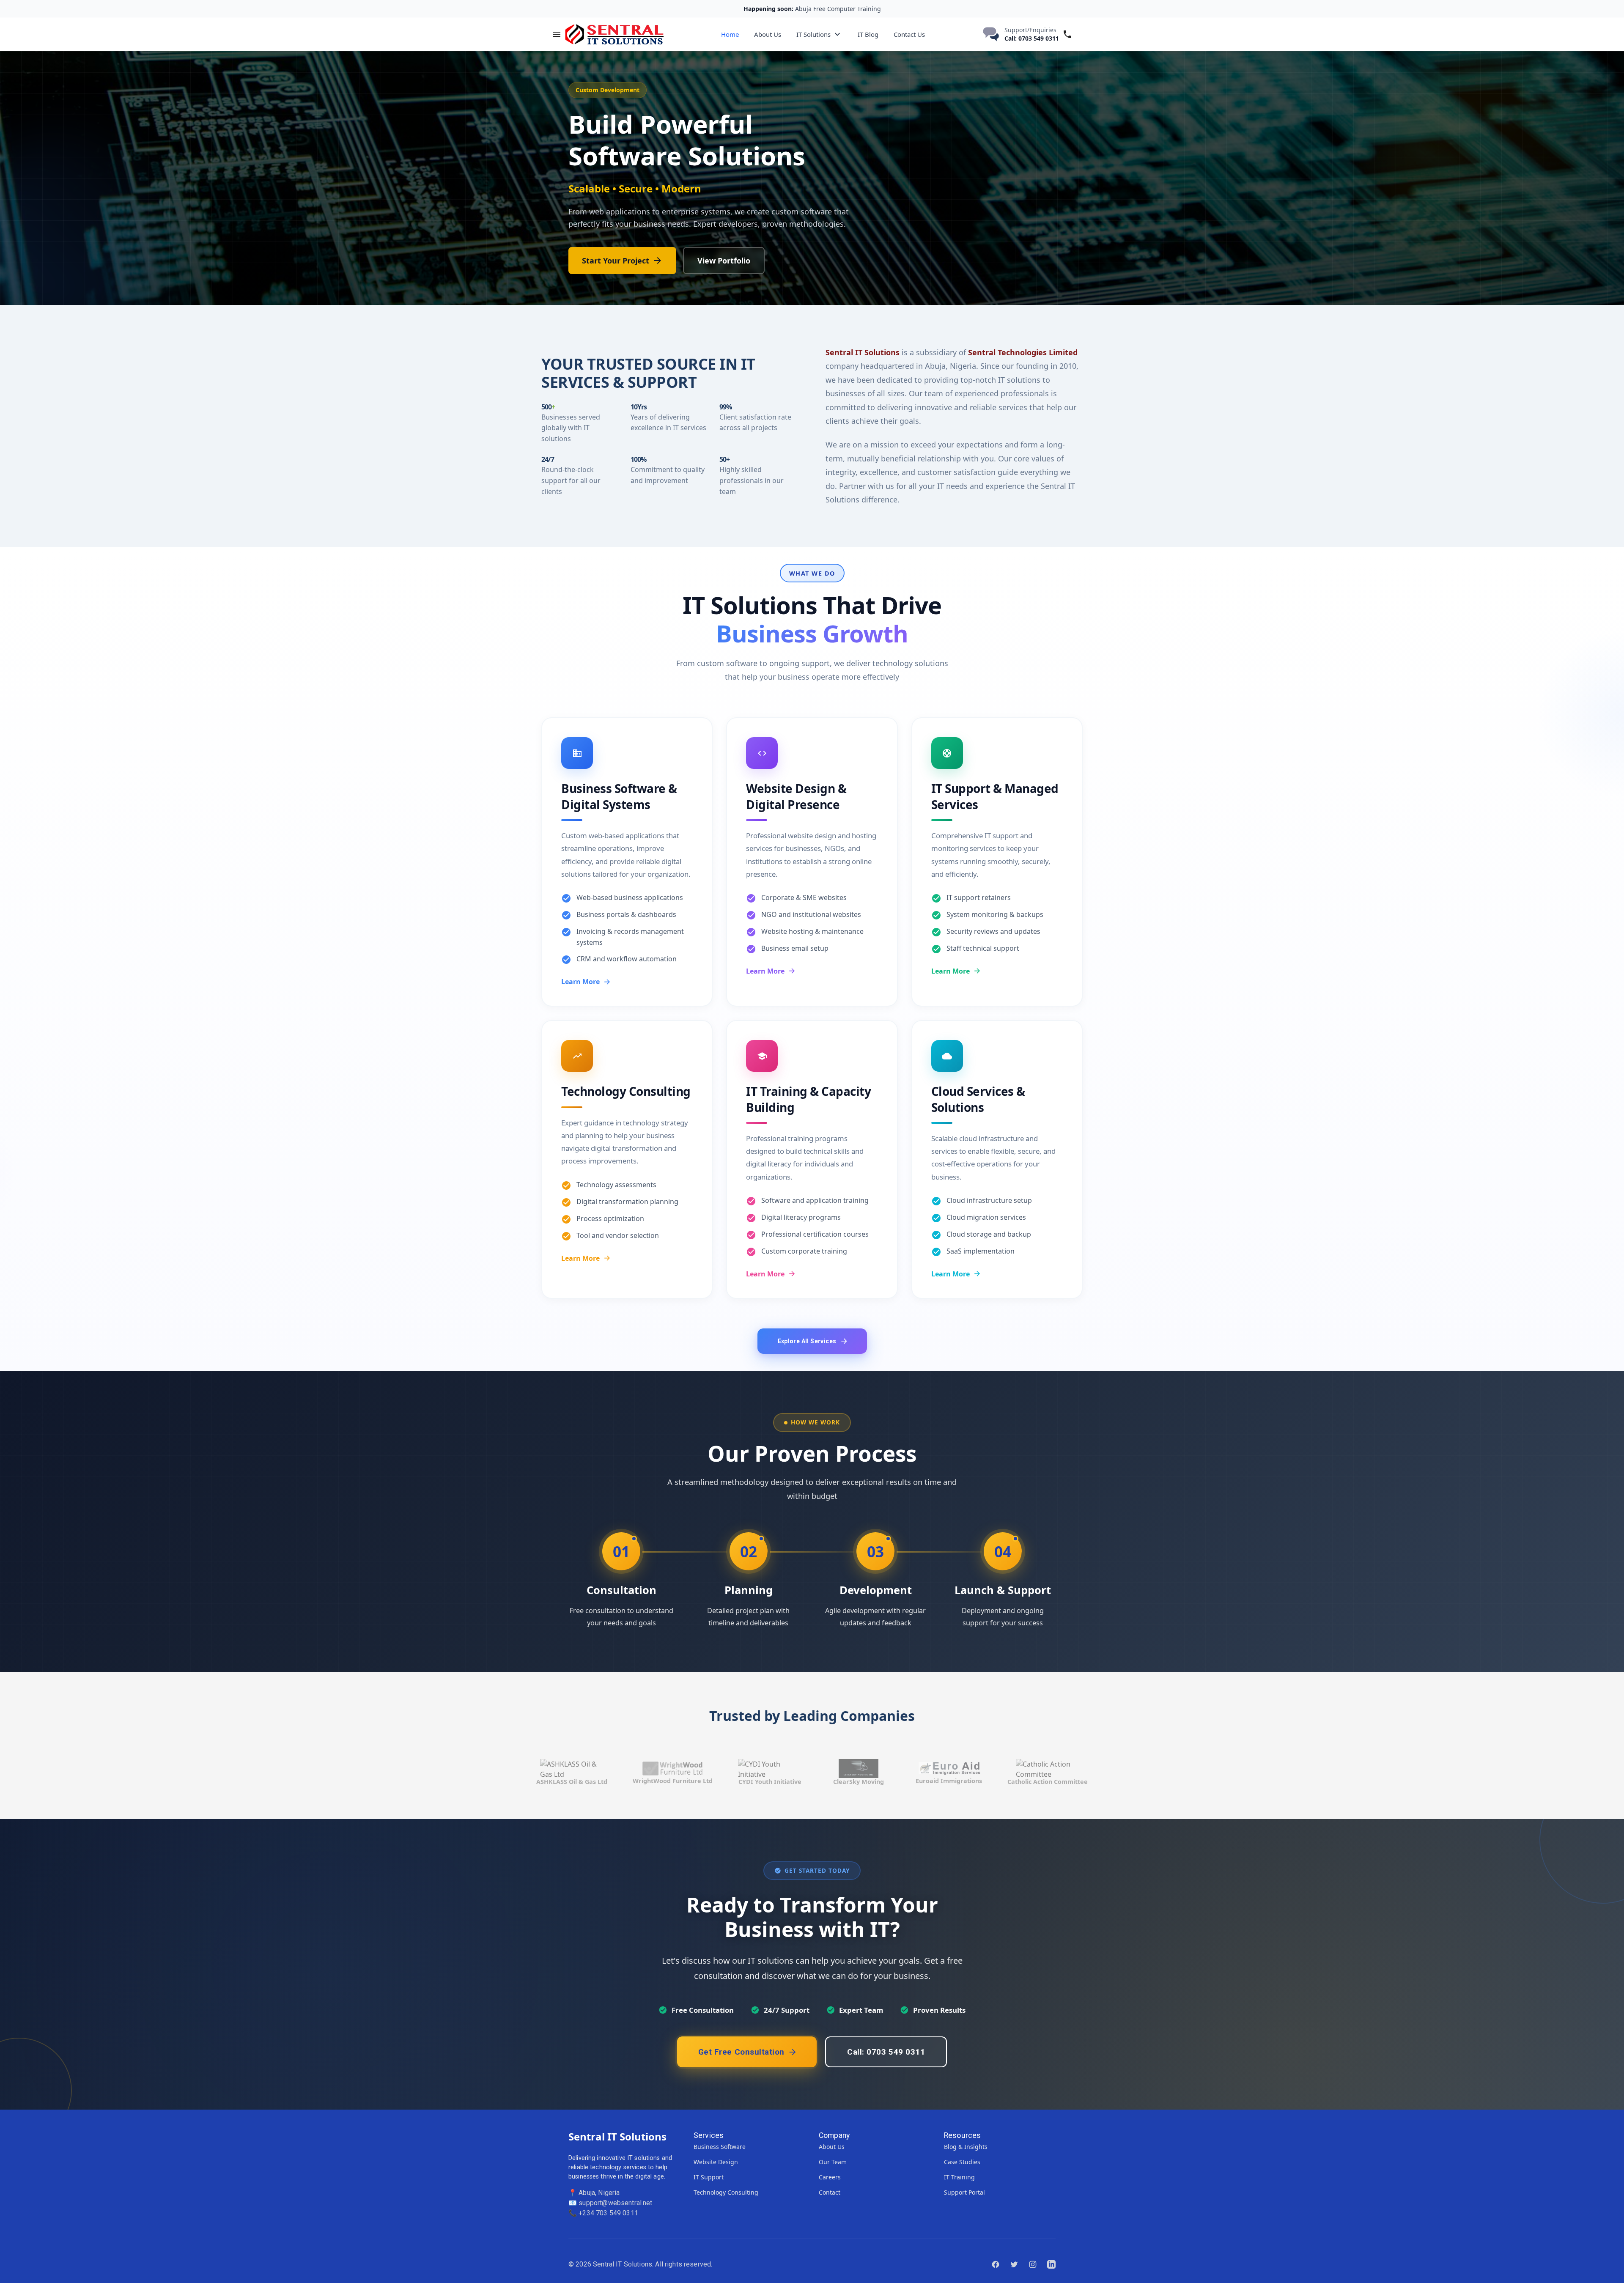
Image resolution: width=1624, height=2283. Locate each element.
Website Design (716, 2162)
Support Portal (964, 2192)
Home (730, 34)
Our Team (833, 2162)
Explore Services (744, 283)
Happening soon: (768, 9)
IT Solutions (813, 34)
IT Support (709, 2177)
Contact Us (909, 34)
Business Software (720, 2147)
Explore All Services (807, 1341)
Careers (830, 2177)
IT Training (959, 2177)
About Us (768, 34)
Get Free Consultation (624, 283)
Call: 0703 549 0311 (1032, 38)
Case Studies (962, 2162)
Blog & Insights (966, 2147)
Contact (830, 2192)
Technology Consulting (726, 2192)
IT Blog (868, 34)
